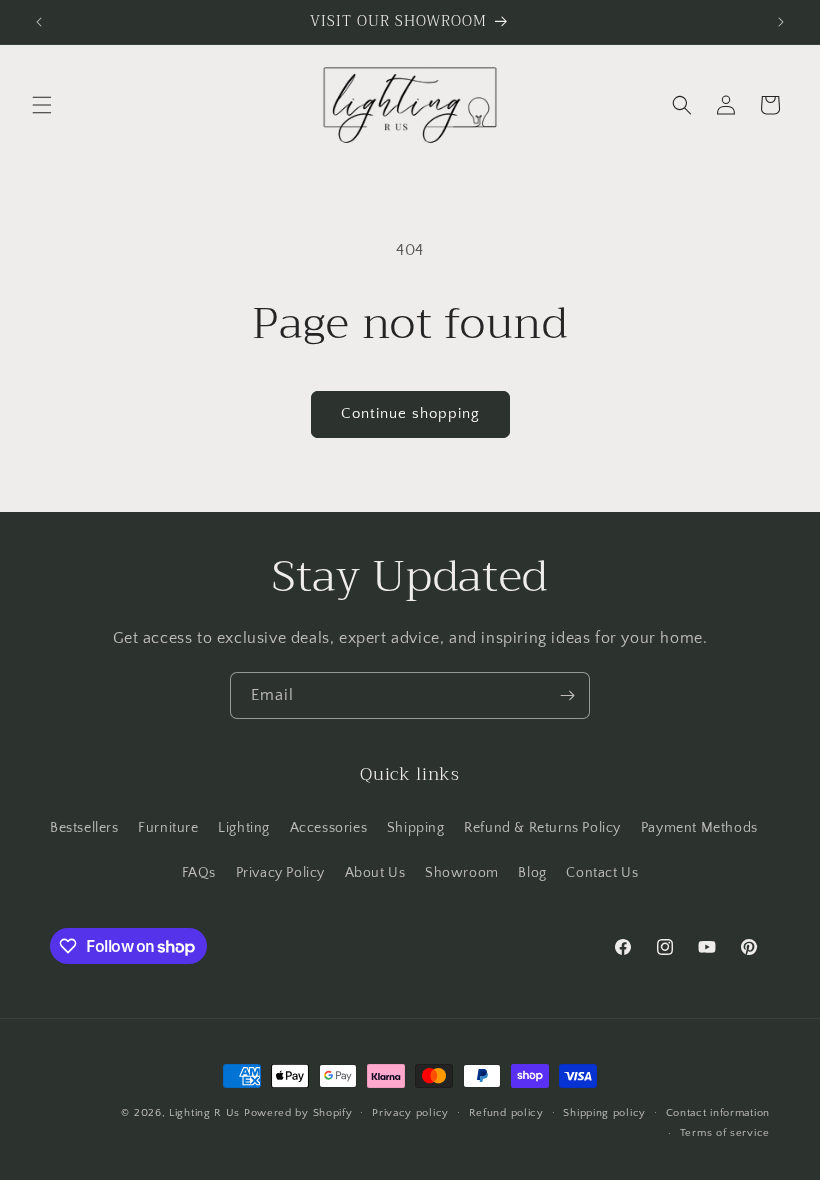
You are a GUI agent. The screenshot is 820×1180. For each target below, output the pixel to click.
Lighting (244, 828)
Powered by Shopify (298, 1113)
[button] (42, 105)
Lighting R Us (204, 1113)
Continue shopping (410, 413)
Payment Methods (699, 828)
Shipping (416, 828)
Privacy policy (410, 1113)
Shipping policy (604, 1113)
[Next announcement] (781, 22)
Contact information (718, 1113)
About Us (375, 873)
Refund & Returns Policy (542, 828)
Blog (532, 873)
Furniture (168, 828)
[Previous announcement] (39, 22)
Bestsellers (84, 828)
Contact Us (602, 873)
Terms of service (725, 1133)
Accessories (329, 828)
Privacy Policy (280, 873)
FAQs (199, 873)
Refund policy (506, 1113)
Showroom (462, 873)
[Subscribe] (567, 695)
